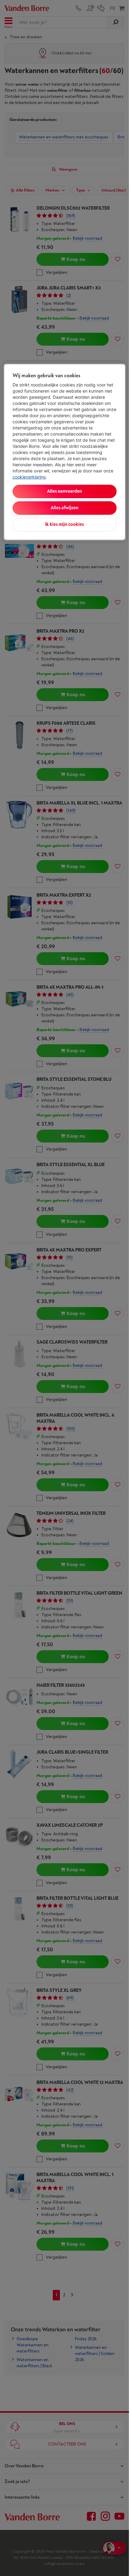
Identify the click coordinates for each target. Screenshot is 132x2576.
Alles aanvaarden (64, 491)
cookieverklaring (29, 477)
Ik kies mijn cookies (64, 524)
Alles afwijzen (64, 508)
